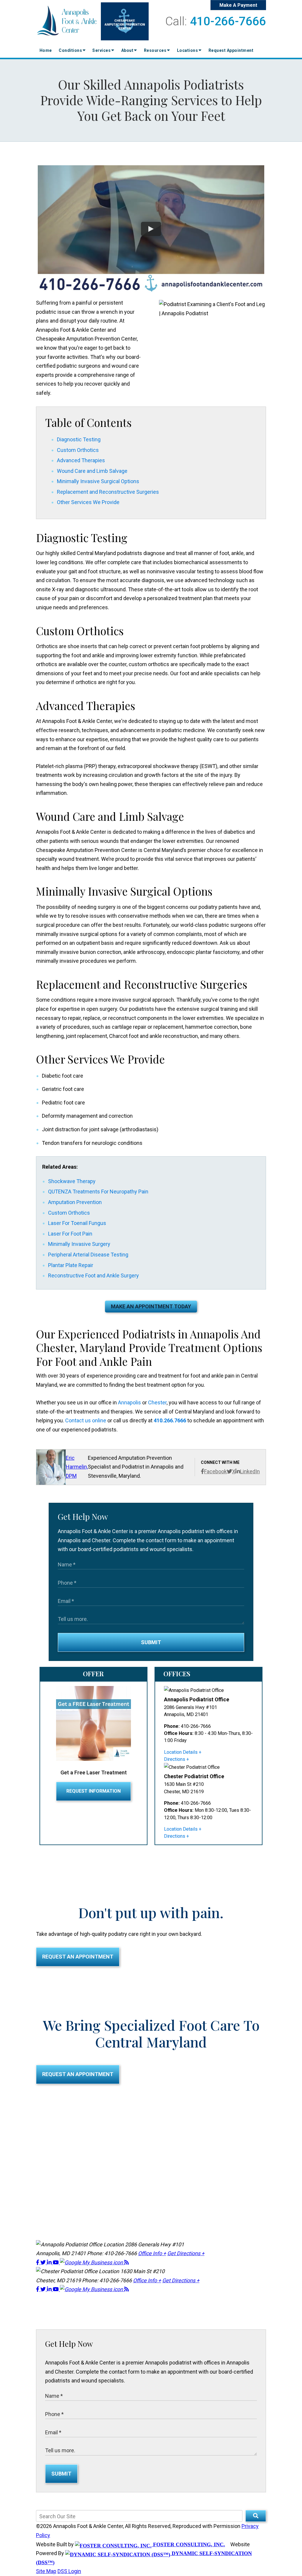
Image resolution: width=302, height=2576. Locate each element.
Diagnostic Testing (79, 439)
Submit (151, 1642)
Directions (175, 1759)
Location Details (181, 1752)
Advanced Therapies (81, 460)
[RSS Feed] (127, 2262)
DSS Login (69, 2571)
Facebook (215, 1471)
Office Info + (152, 2253)
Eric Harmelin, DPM (77, 1467)
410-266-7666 (228, 21)
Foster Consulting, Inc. (188, 2544)
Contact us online (86, 1420)
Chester (157, 1402)
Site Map (46, 2571)
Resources (156, 50)
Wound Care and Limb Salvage (92, 471)
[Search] (256, 2516)
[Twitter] (44, 2262)
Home (46, 50)
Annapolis (129, 1402)
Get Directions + (186, 2253)
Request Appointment (231, 50)
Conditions (71, 50)
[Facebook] (38, 2262)
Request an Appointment (78, 1957)
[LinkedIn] (50, 2262)
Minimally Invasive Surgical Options (98, 481)
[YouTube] (56, 2262)
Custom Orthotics (78, 450)
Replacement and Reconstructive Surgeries (108, 492)
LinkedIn (250, 1471)
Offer (93, 1674)
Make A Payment (238, 5)
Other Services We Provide (88, 502)
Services (102, 50)
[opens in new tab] (92, 2262)
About (128, 50)
